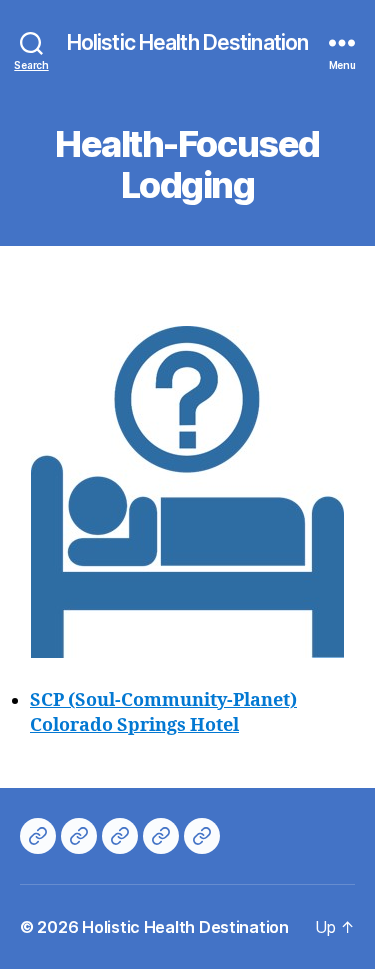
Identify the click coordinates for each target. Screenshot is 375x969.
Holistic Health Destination (187, 42)
